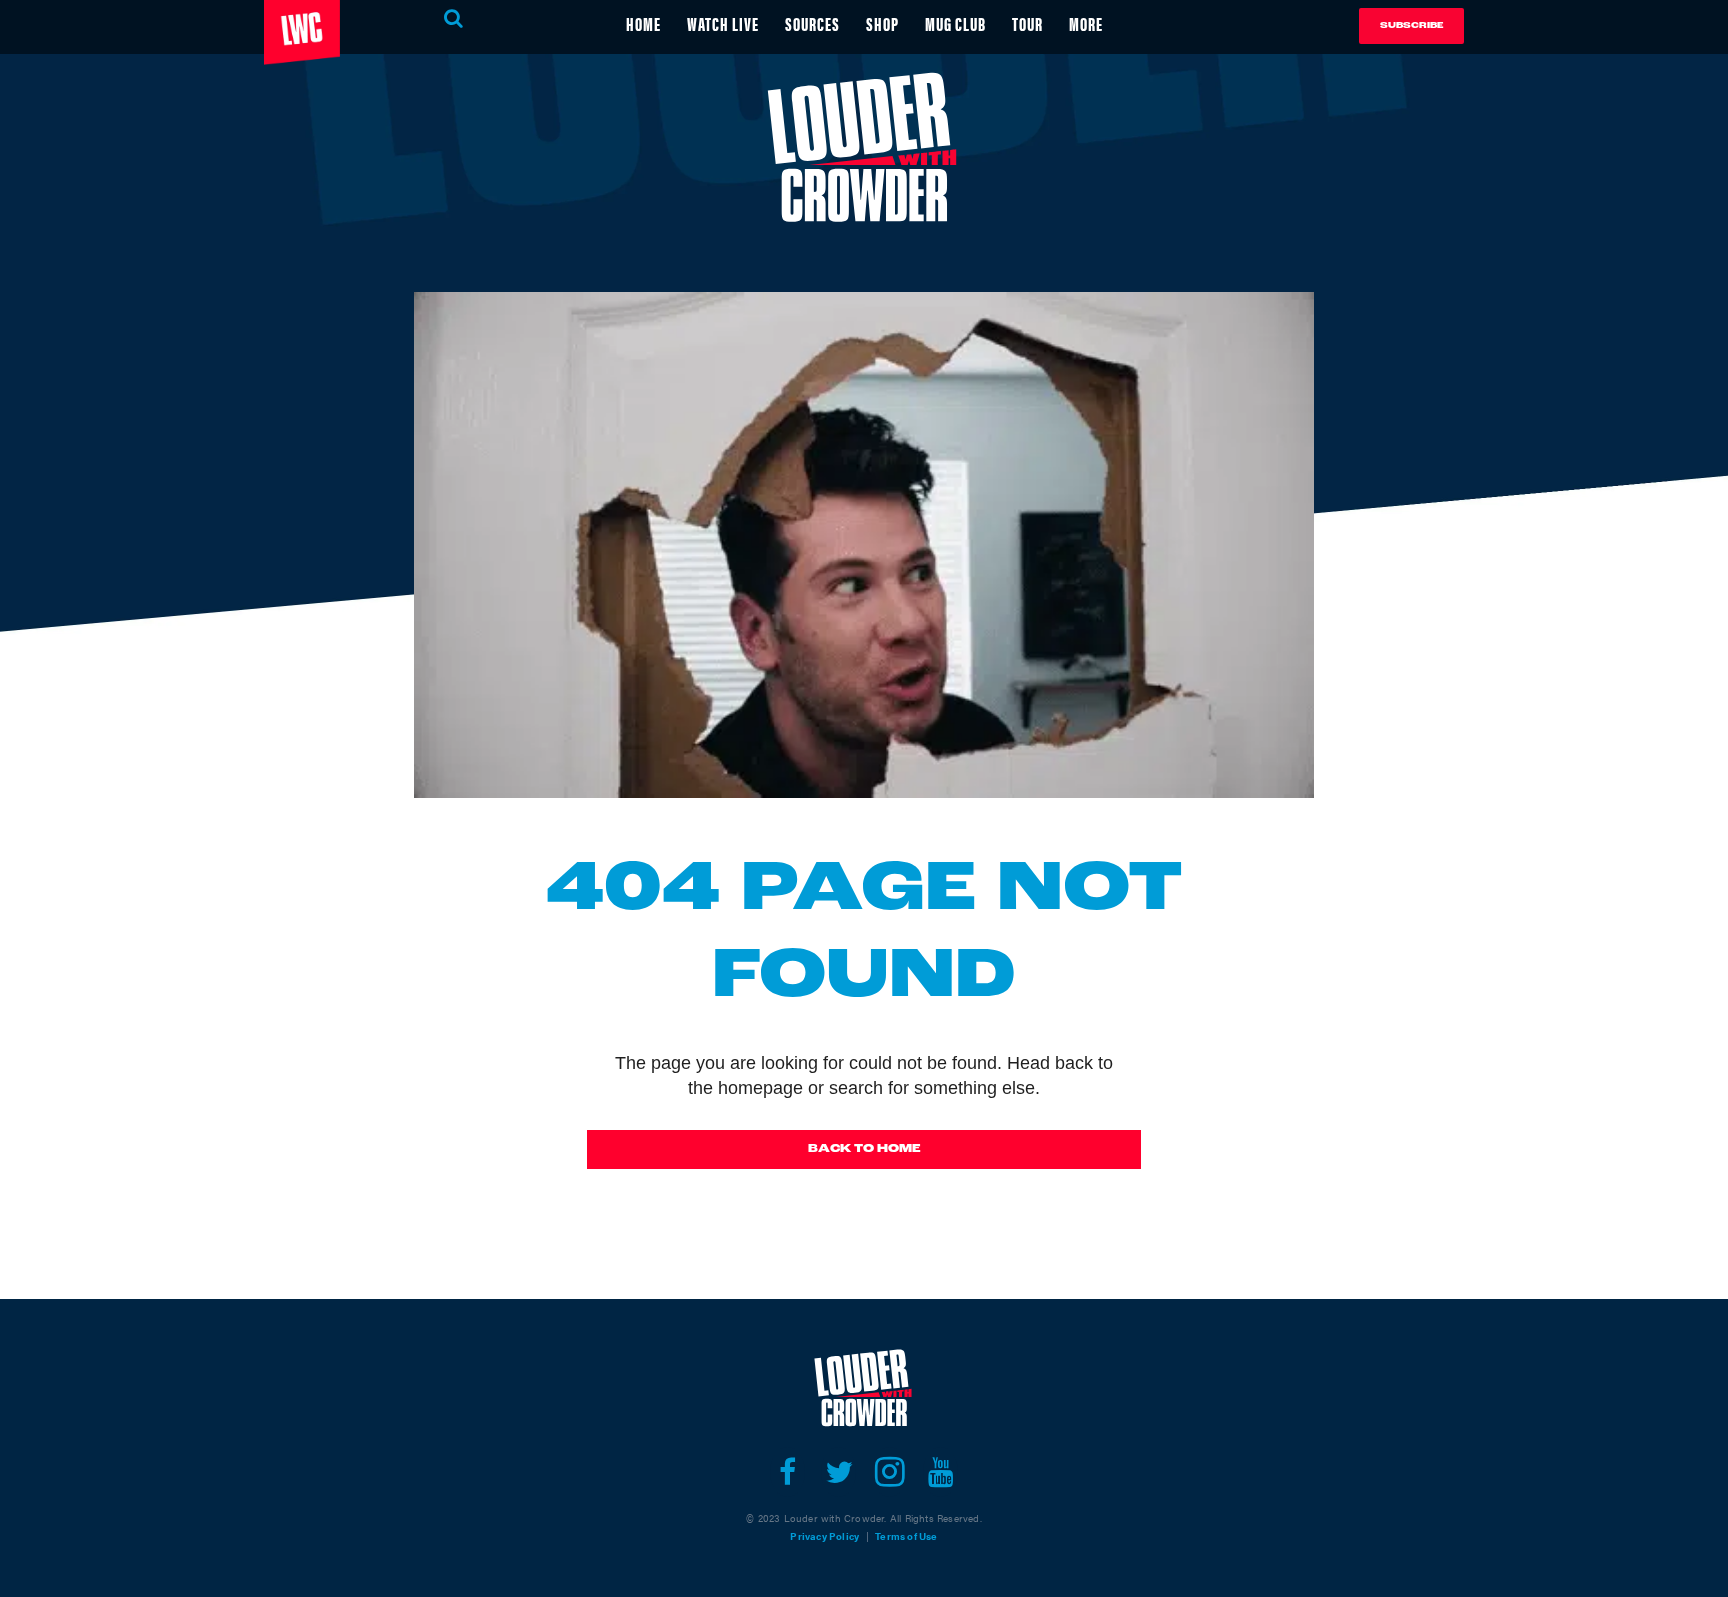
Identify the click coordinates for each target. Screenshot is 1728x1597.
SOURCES (812, 23)
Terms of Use (906, 1536)
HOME (643, 23)
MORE (1086, 23)
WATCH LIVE (723, 23)
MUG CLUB (955, 23)
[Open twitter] (838, 1472)
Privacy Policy (824, 1536)
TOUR (1027, 23)
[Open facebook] (787, 1472)
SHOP (882, 23)
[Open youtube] (940, 1472)
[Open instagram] (889, 1472)
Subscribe (1411, 25)
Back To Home (864, 1149)
